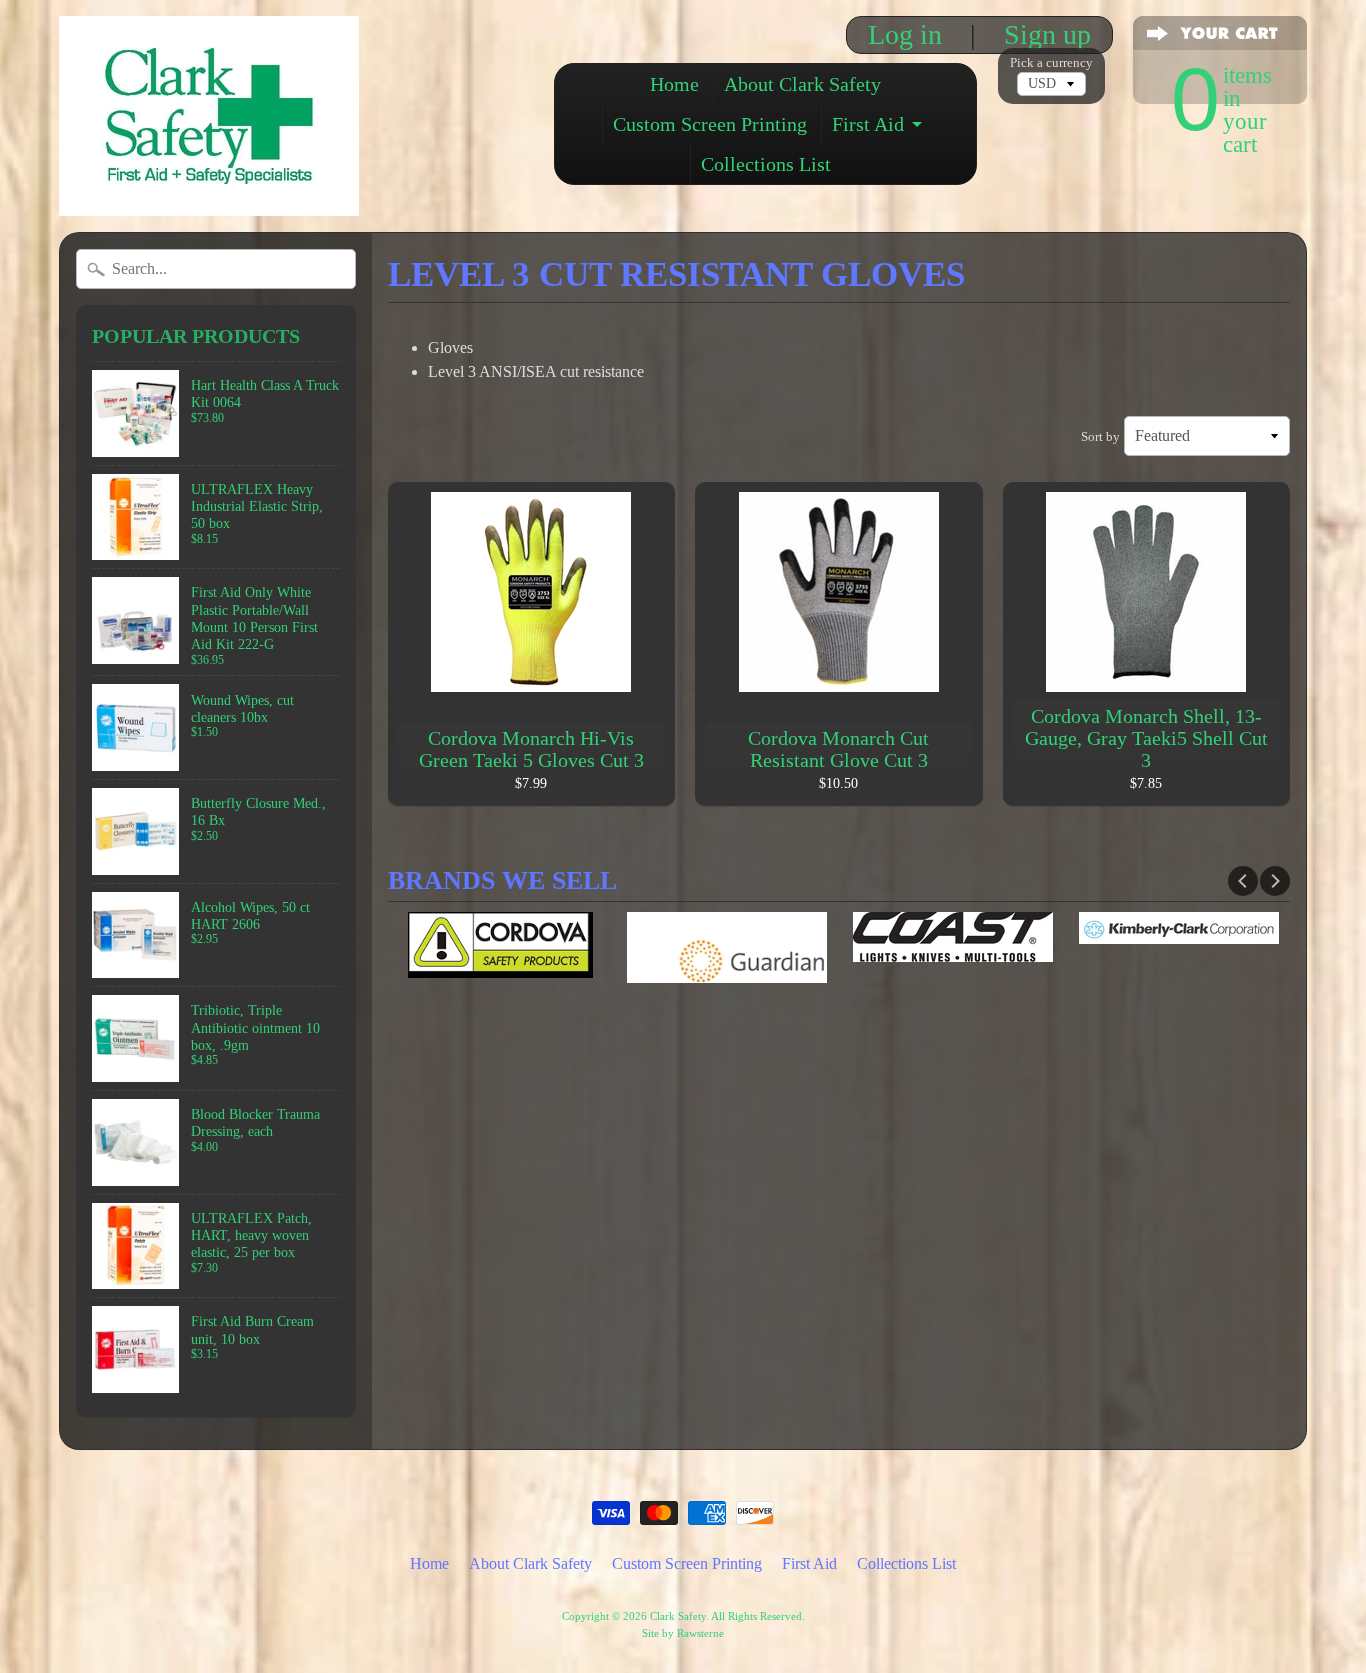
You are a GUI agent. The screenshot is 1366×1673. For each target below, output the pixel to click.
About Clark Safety (802, 84)
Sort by (1100, 437)
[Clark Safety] (209, 188)
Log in (905, 35)
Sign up (1047, 35)
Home (674, 84)
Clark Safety (678, 1616)
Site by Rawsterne (683, 1633)
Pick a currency (1051, 63)
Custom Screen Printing (710, 124)
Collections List (766, 164)
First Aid (868, 124)
